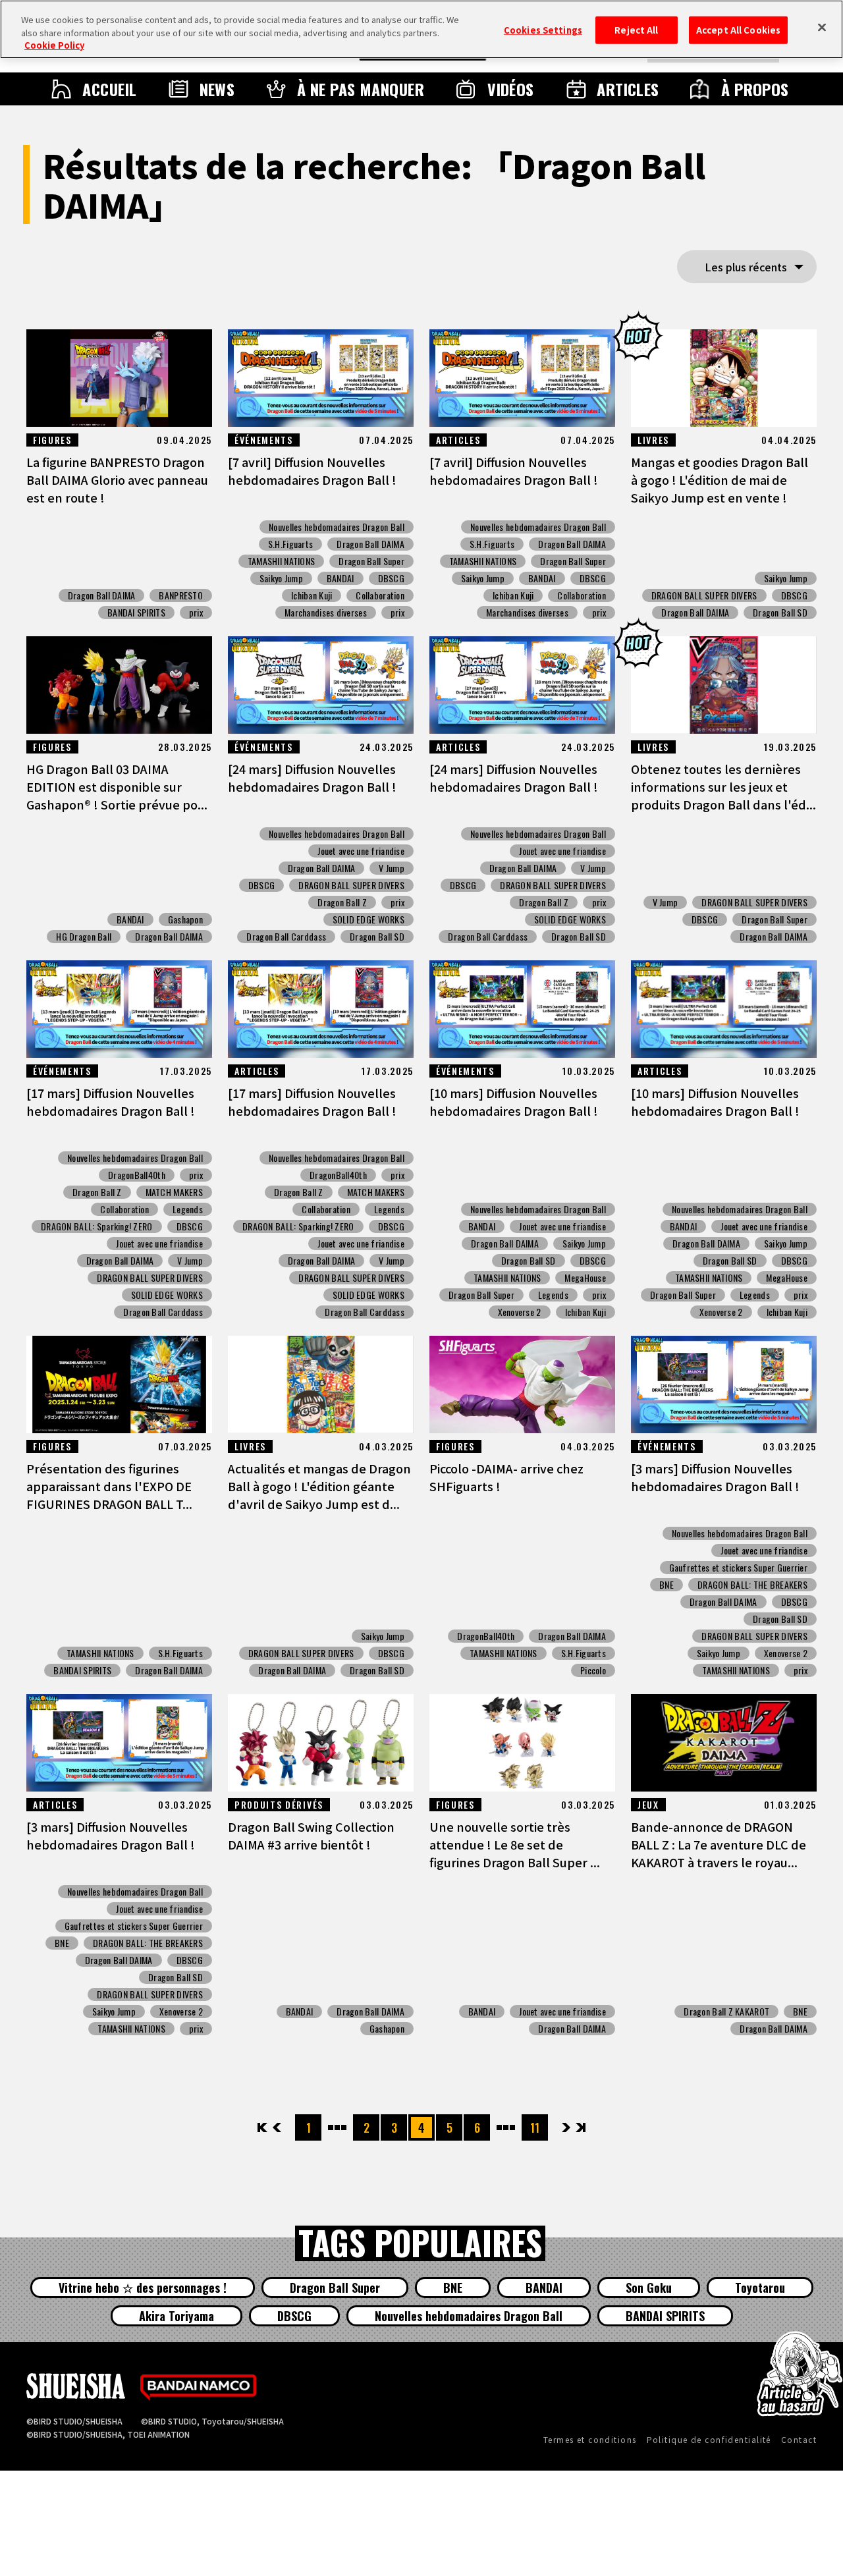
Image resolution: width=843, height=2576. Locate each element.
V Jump (392, 868)
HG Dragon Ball (84, 937)
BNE (666, 1585)
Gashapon (185, 919)
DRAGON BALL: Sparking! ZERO (97, 1226)
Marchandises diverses (326, 613)
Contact (799, 2439)
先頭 (263, 2127)
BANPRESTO (181, 595)
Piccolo (593, 1670)
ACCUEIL (109, 89)
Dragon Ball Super (371, 561)
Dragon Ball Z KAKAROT (726, 2012)
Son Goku (649, 2288)
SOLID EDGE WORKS (368, 919)
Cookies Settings (543, 30)
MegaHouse (585, 1278)
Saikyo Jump (281, 578)
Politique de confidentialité (709, 2439)
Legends (188, 1209)
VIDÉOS (511, 89)
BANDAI (340, 578)
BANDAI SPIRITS (136, 613)
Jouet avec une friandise (361, 851)
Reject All (636, 30)
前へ (277, 2127)
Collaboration (380, 595)
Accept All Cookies (738, 30)
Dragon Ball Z (342, 902)
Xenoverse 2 (520, 1312)
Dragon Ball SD (780, 613)
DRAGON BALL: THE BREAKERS (752, 1585)
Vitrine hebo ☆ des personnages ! (143, 2288)
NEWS (217, 89)
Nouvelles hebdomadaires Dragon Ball (337, 527)
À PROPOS (755, 89)
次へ (566, 2127)
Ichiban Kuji (312, 595)
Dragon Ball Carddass (286, 937)
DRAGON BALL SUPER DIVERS (704, 595)
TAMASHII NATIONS (281, 561)
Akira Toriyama (177, 2316)
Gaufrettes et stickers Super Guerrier (738, 1568)
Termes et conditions (590, 2439)
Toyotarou (760, 2288)
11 (535, 2127)
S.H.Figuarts (290, 544)
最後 (580, 2127)
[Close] (822, 28)
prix (196, 613)
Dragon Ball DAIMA (102, 595)
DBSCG (391, 578)
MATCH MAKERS (174, 1192)
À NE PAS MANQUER (361, 89)
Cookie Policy (54, 45)
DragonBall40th (137, 1175)
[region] (421, 29)
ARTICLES (628, 89)
